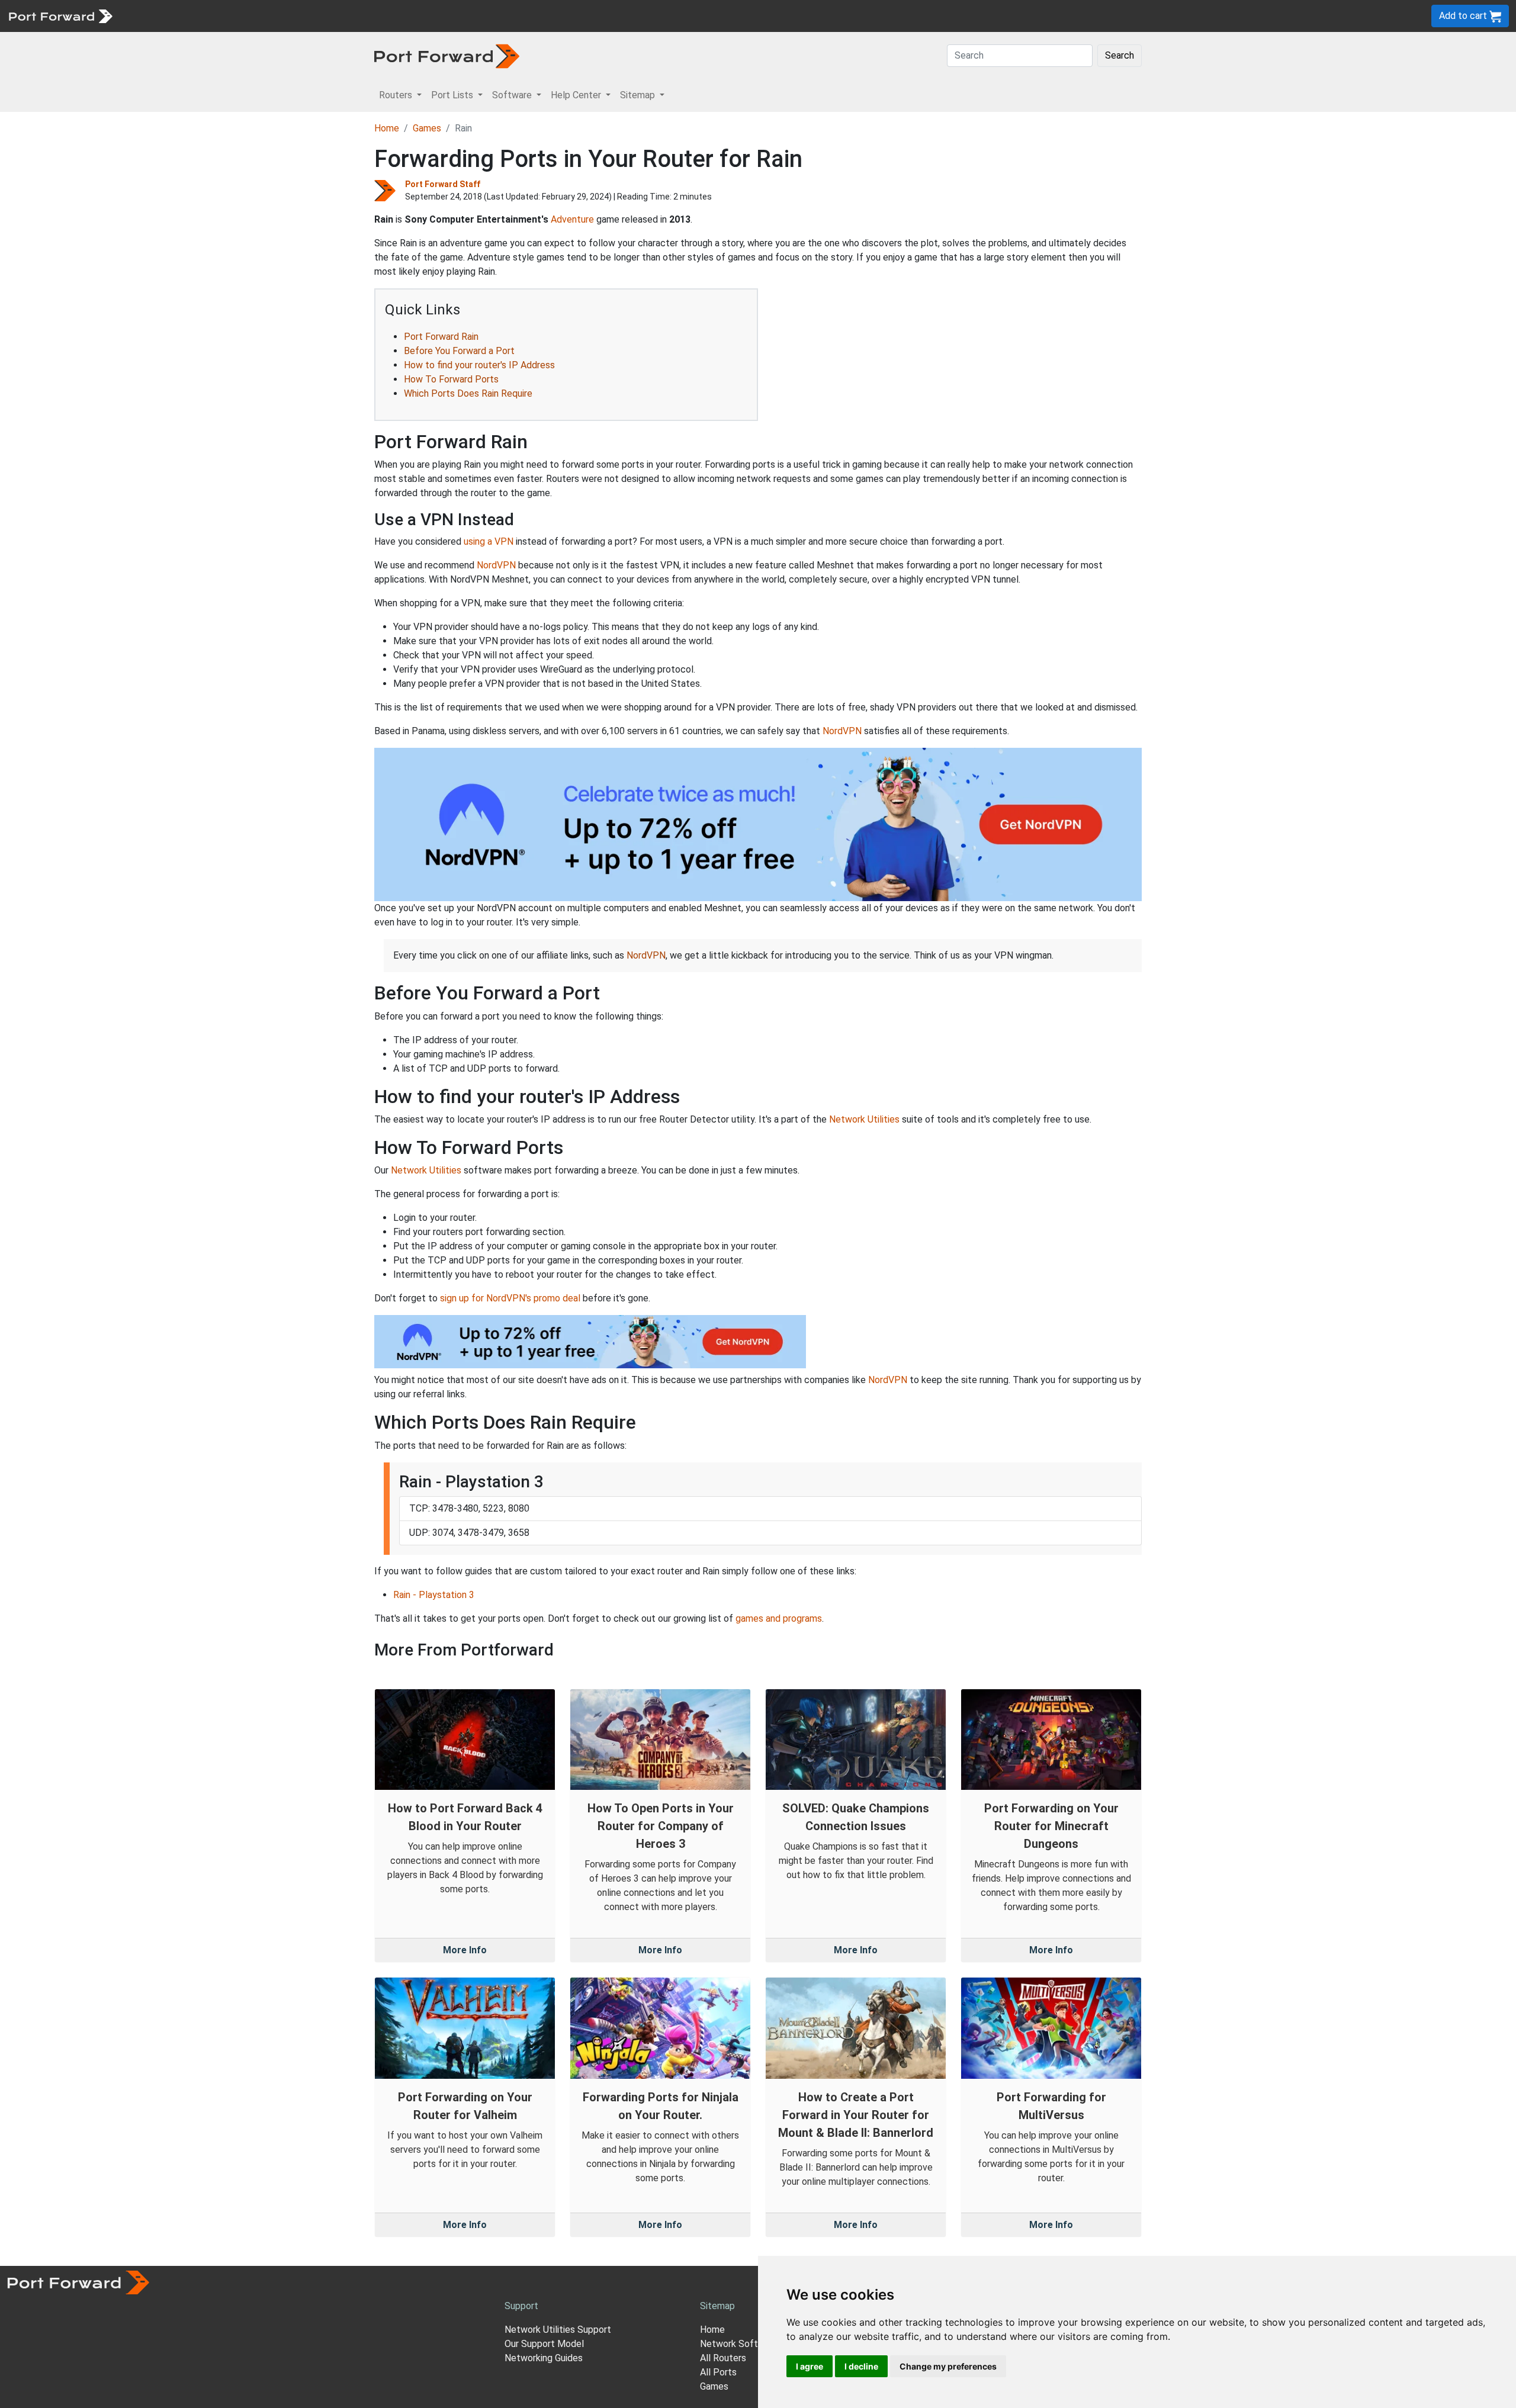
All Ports (718, 2372)
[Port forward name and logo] (60, 15)
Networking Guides (544, 2358)
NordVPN (496, 565)
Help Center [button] (577, 95)
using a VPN (489, 541)
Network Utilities (864, 1119)
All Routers (723, 2358)
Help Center (315, 16)
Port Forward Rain (441, 337)
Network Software (739, 2344)
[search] (400, 16)
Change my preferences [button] (948, 2366)
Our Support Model (544, 2344)
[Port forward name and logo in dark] (447, 55)
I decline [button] (861, 2366)
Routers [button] (397, 95)
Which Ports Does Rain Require (468, 393)
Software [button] (513, 95)
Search (1120, 55)
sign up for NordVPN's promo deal (510, 1298)
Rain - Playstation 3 (434, 1595)
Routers (163, 16)
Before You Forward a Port (459, 351)
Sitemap (367, 16)
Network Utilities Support (558, 2330)
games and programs (779, 1618)
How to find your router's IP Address (479, 365)
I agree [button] (810, 2366)
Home (387, 128)
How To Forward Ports (451, 379)
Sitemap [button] (639, 95)
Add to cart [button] (1464, 16)
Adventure (572, 219)
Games (427, 128)
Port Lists (210, 16)
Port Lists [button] (453, 95)
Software (260, 16)
